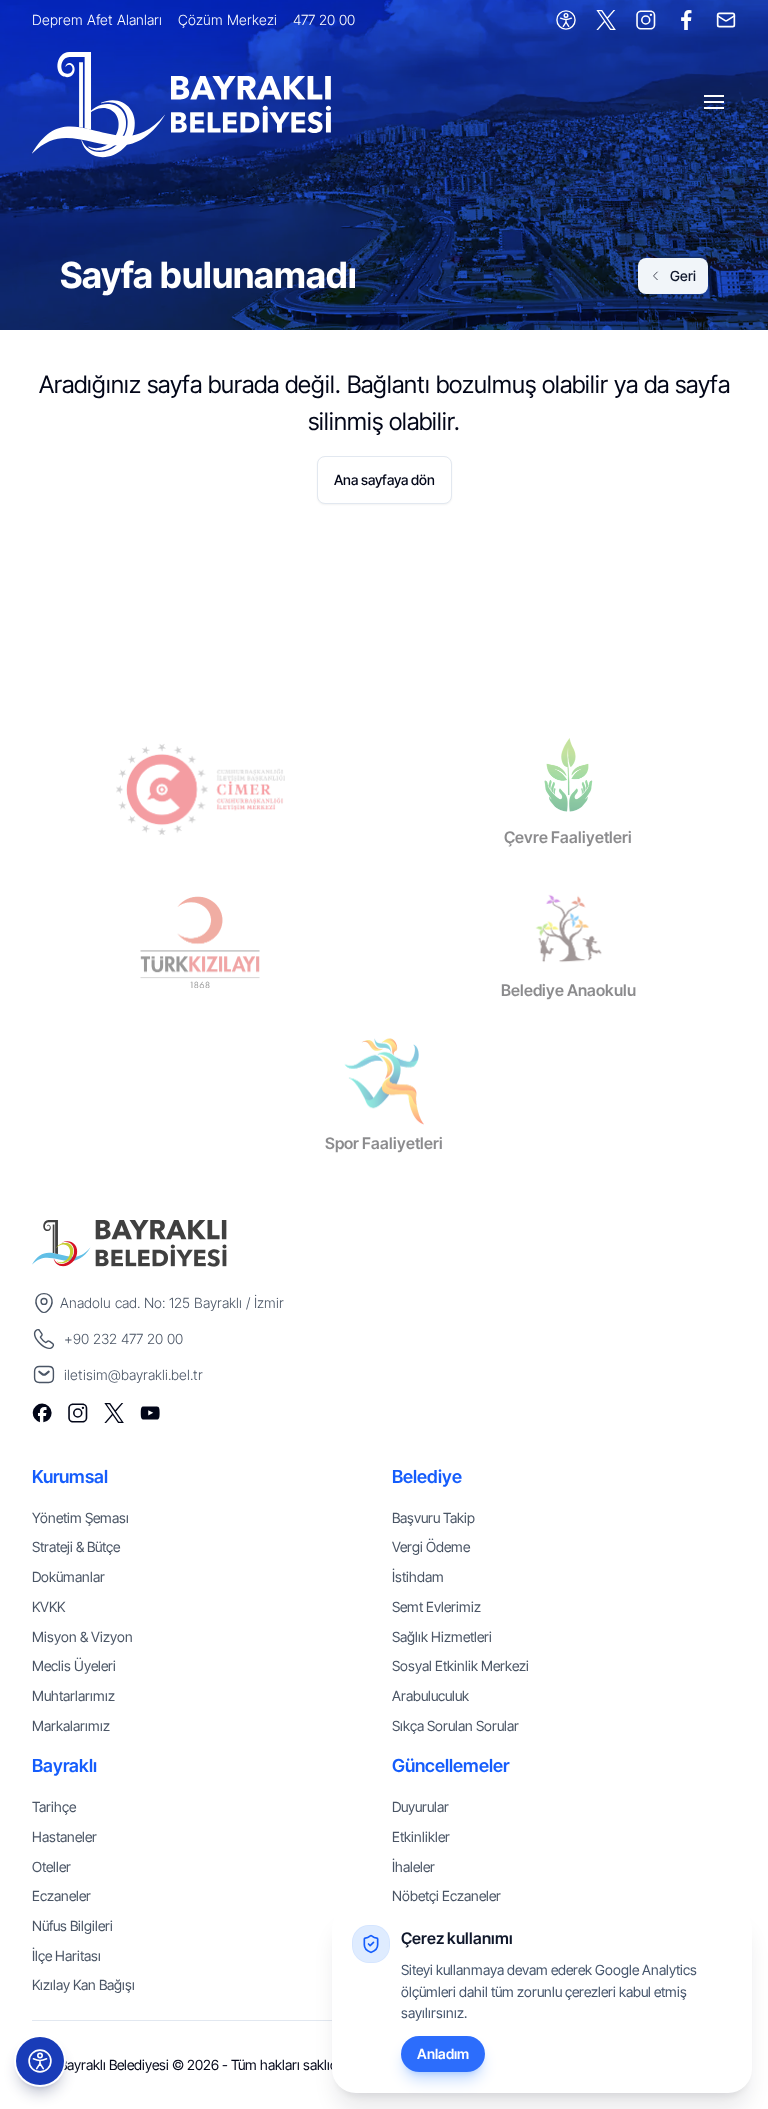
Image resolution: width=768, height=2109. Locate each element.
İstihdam (418, 1576)
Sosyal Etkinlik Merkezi (460, 1665)
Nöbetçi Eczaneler (446, 1895)
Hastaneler (64, 1836)
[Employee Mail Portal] (726, 20)
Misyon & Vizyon (82, 1636)
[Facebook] (686, 20)
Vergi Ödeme (431, 1546)
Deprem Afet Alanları (97, 19)
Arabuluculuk (430, 1695)
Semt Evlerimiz (436, 1606)
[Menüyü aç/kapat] (716, 105)
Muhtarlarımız (73, 1695)
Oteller (51, 1866)
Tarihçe (54, 1806)
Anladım (443, 2053)
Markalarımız (71, 1725)
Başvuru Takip (433, 1517)
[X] (606, 20)
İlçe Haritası (66, 1955)
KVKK (48, 1606)
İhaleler (413, 1866)
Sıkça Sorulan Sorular (455, 1725)
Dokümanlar (68, 1576)
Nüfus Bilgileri (72, 1925)
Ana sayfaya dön (384, 479)
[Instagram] (646, 20)
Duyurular (420, 1806)
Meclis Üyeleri (74, 1665)
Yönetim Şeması (80, 1517)
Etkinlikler (421, 1836)
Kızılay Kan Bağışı (83, 1984)
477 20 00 (324, 19)
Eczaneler (61, 1895)
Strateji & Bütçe (76, 1546)
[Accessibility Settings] (566, 20)
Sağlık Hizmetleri (442, 1636)
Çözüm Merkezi (227, 19)
